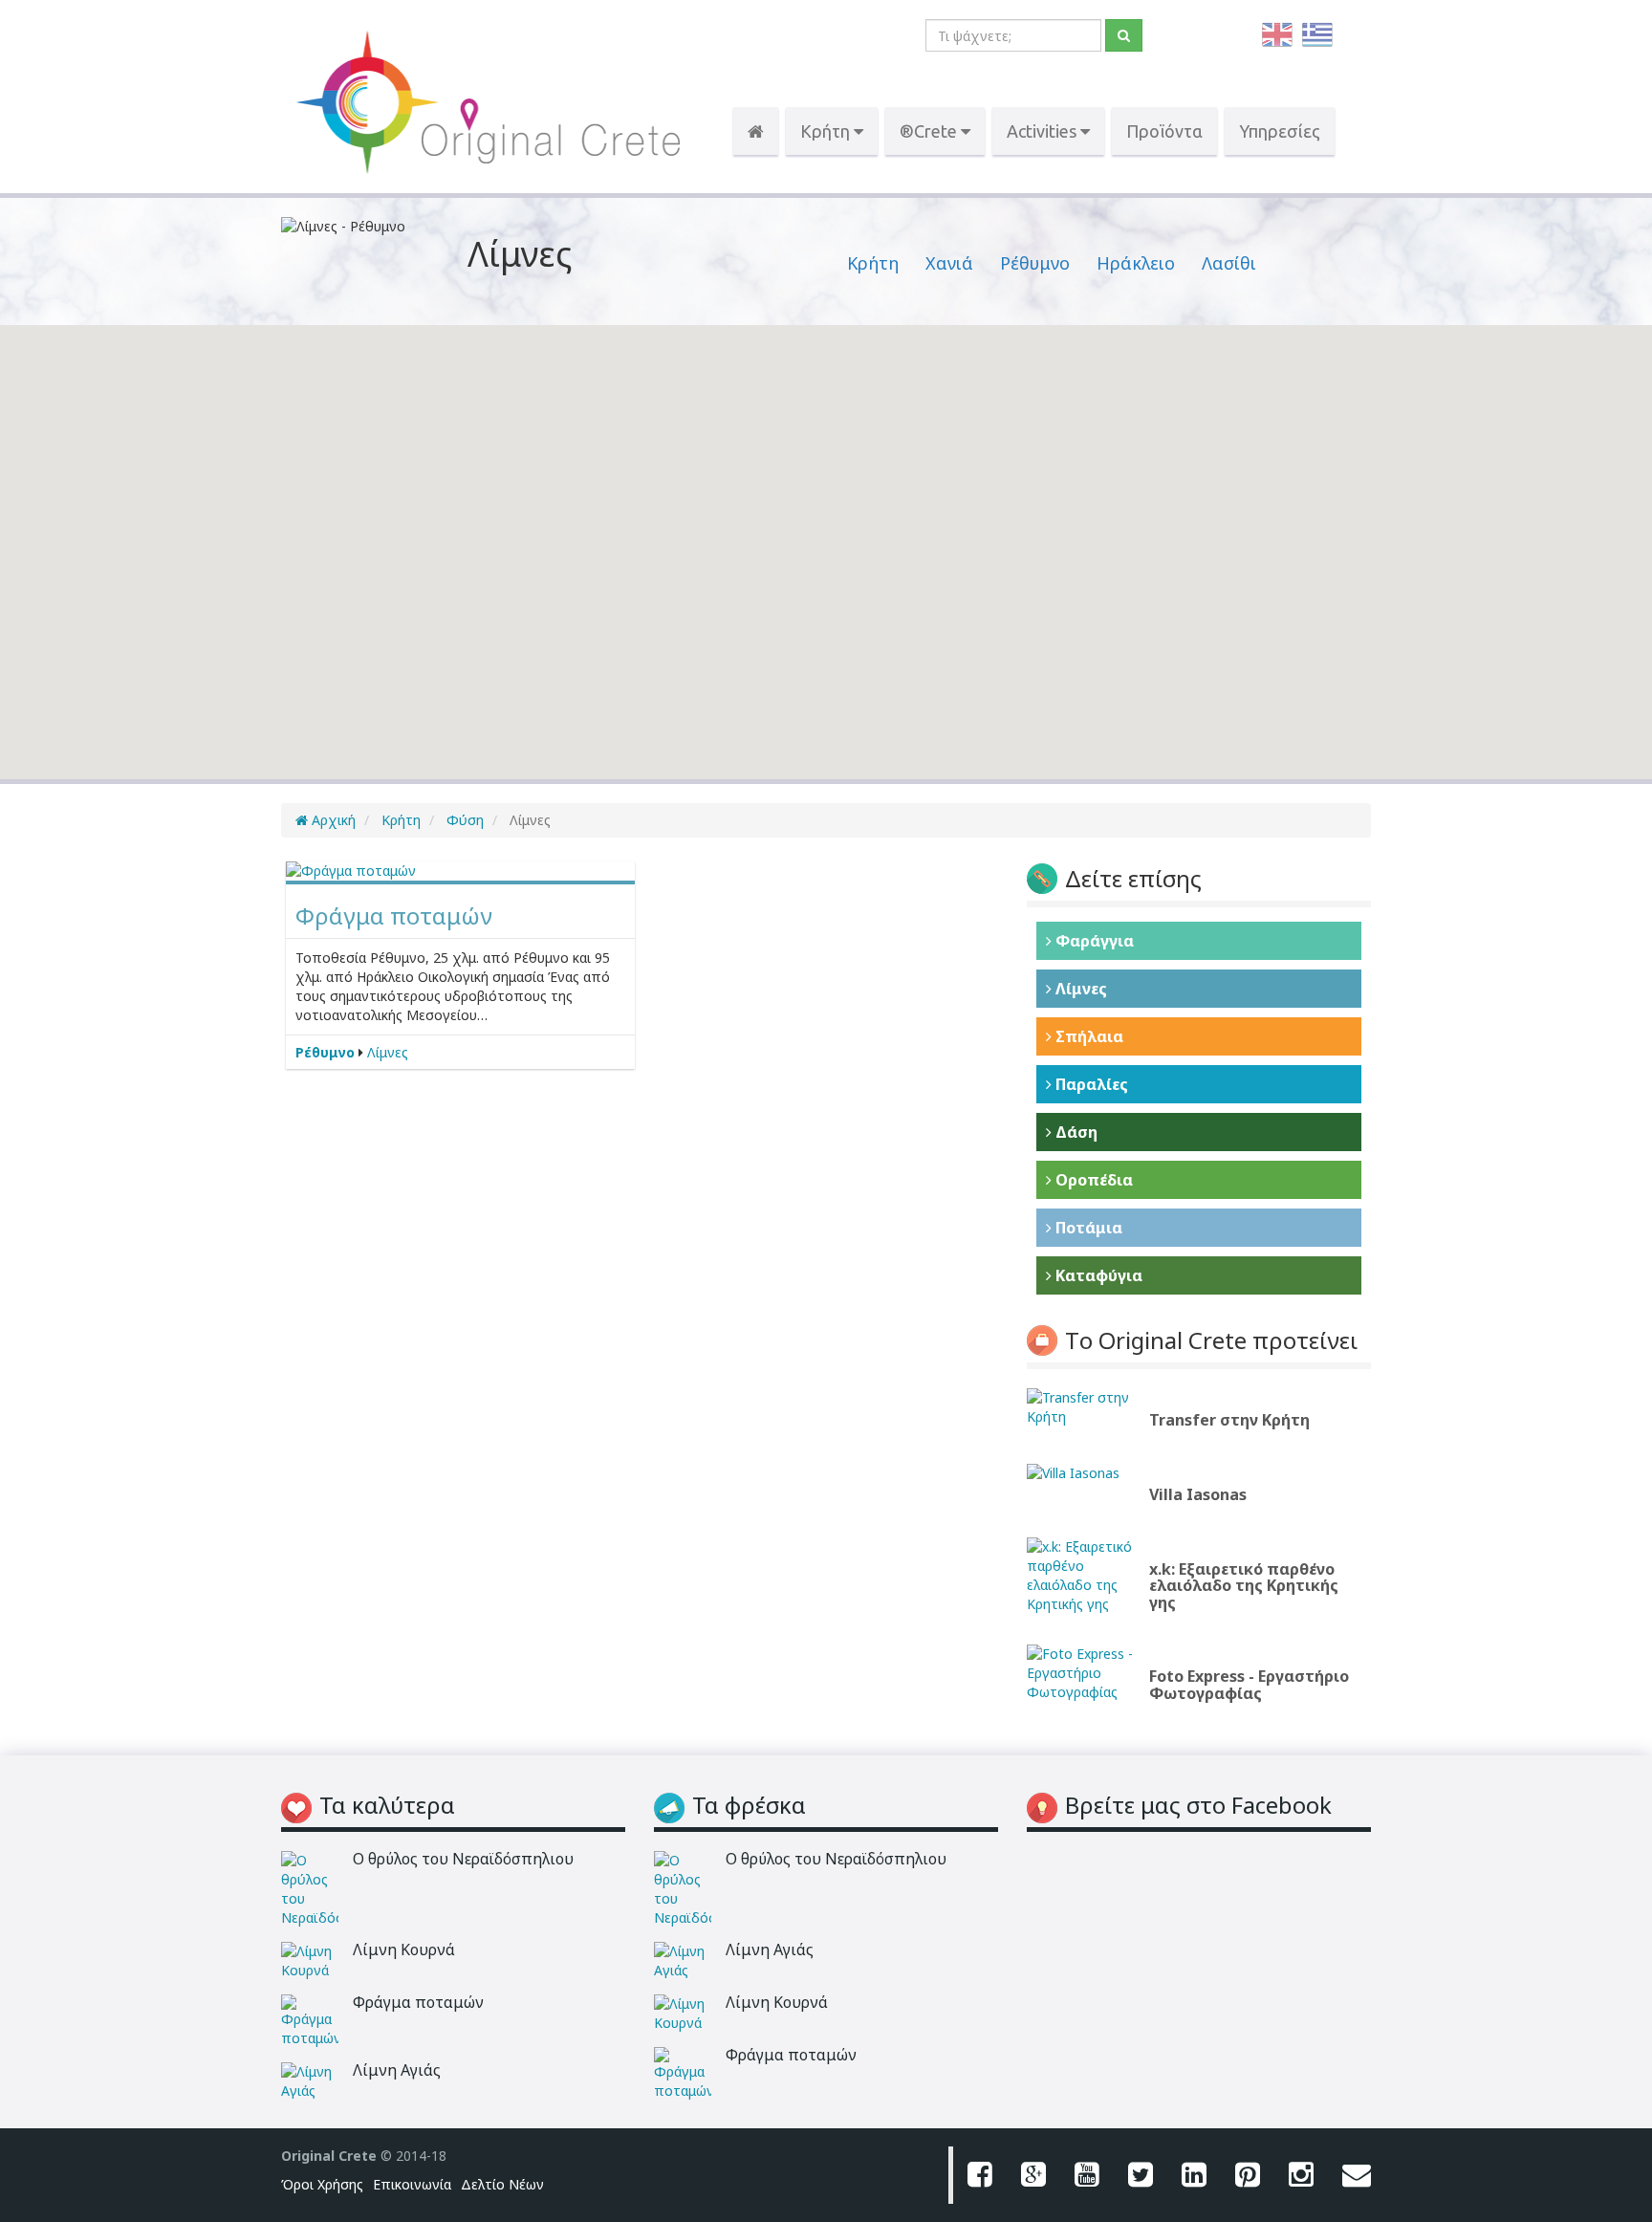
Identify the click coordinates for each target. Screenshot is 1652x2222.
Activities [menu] (1043, 131)
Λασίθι (1229, 263)
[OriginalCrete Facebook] (980, 2175)
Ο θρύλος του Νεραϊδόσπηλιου (463, 1859)
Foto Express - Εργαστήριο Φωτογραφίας (1249, 1685)
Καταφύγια (1097, 1275)
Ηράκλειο (1136, 263)
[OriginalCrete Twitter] (1141, 2175)
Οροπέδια (1092, 1180)
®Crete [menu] (930, 131)
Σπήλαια (1087, 1036)
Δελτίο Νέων (502, 2184)
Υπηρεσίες (1280, 131)
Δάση (1075, 1132)
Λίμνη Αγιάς (397, 2070)
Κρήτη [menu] (827, 131)
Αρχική (332, 820)
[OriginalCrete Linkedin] (1194, 2175)
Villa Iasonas (1198, 1494)
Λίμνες (388, 1052)
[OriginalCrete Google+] (1033, 2175)
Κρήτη (873, 263)
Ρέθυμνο (1035, 263)
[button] (625, 565)
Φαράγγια (1093, 941)
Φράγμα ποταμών (394, 915)
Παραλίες (1090, 1084)
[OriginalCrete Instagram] (1301, 2175)
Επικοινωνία (412, 2184)
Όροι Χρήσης (322, 2184)
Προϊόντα (1164, 131)
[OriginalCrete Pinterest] (1248, 2175)
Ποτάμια (1087, 1228)
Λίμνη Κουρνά (404, 1950)
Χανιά (949, 263)
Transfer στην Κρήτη (1229, 1420)
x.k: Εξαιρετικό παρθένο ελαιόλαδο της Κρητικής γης (1244, 1586)
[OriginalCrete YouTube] (1087, 2175)
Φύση (463, 820)
